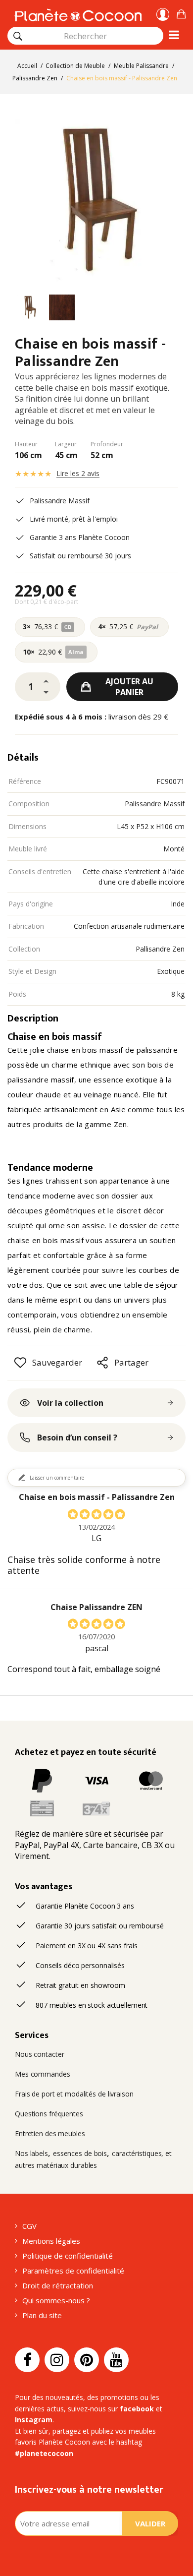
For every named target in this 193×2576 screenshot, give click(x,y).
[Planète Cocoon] (78, 14)
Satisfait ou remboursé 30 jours (80, 556)
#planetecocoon (44, 2453)
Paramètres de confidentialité (73, 2271)
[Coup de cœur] (20, 1363)
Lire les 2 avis (78, 473)
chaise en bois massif (46, 1240)
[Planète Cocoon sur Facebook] (27, 2360)
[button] (181, 13)
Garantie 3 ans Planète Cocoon (80, 537)
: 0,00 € (181, 13)
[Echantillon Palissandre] (62, 309)
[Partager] (102, 1363)
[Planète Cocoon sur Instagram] (57, 2360)
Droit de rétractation (58, 2285)
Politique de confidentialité (68, 2256)
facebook (137, 2409)
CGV (29, 2226)
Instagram (34, 2420)
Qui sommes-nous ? (56, 2300)
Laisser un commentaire (57, 1478)
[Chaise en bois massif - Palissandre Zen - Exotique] (30, 309)
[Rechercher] (18, 36)
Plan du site (42, 2315)
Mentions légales (51, 2241)
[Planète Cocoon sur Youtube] (116, 2360)
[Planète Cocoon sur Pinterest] (87, 2360)
